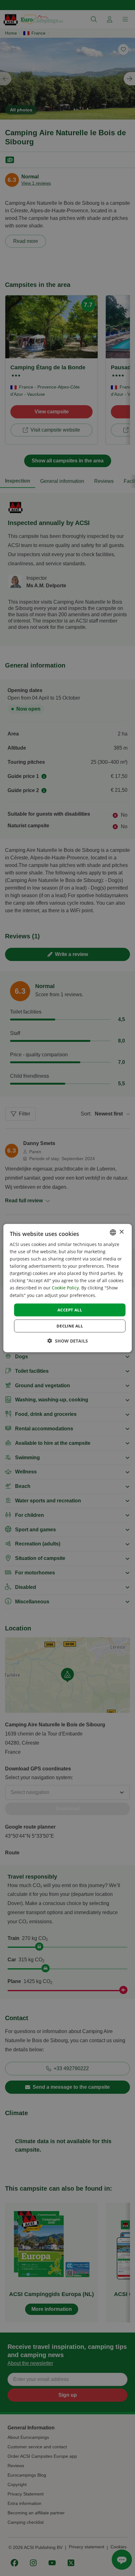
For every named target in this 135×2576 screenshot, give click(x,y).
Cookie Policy (65, 1288)
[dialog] (68, 1288)
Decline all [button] (70, 1326)
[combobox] (113, 1232)
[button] (68, 1341)
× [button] (121, 1232)
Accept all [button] (70, 1310)
